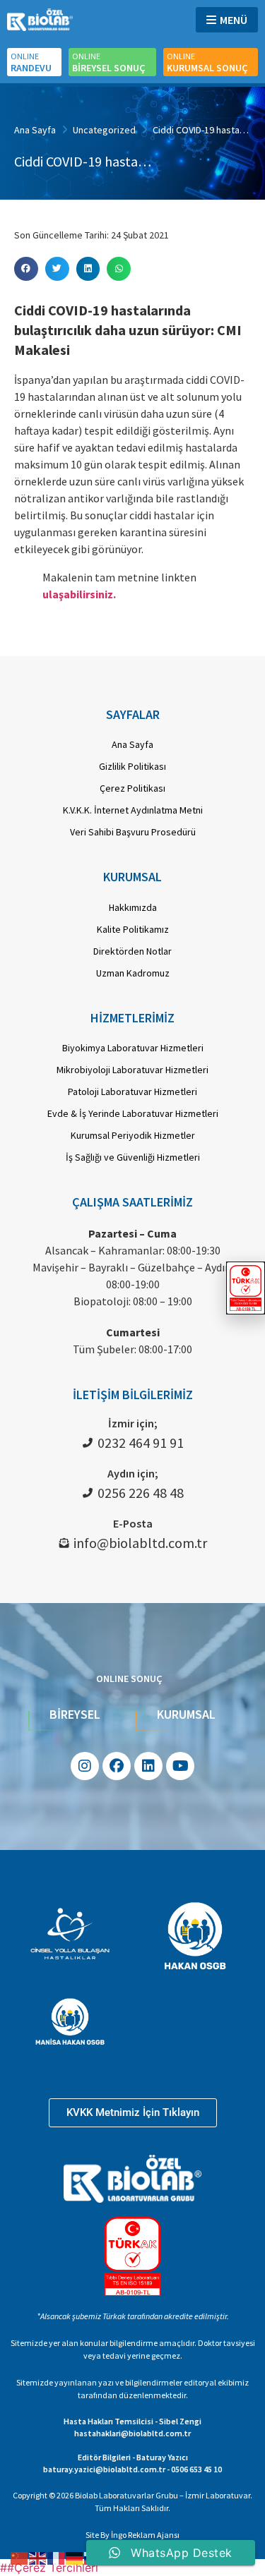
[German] (75, 2557)
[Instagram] (85, 1766)
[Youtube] (180, 1766)
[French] (57, 2557)
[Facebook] (117, 1766)
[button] (26, 269)
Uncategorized (104, 130)
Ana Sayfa (35, 130)
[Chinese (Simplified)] (20, 2557)
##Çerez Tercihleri (49, 2568)
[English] (38, 2557)
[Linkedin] (148, 1766)
